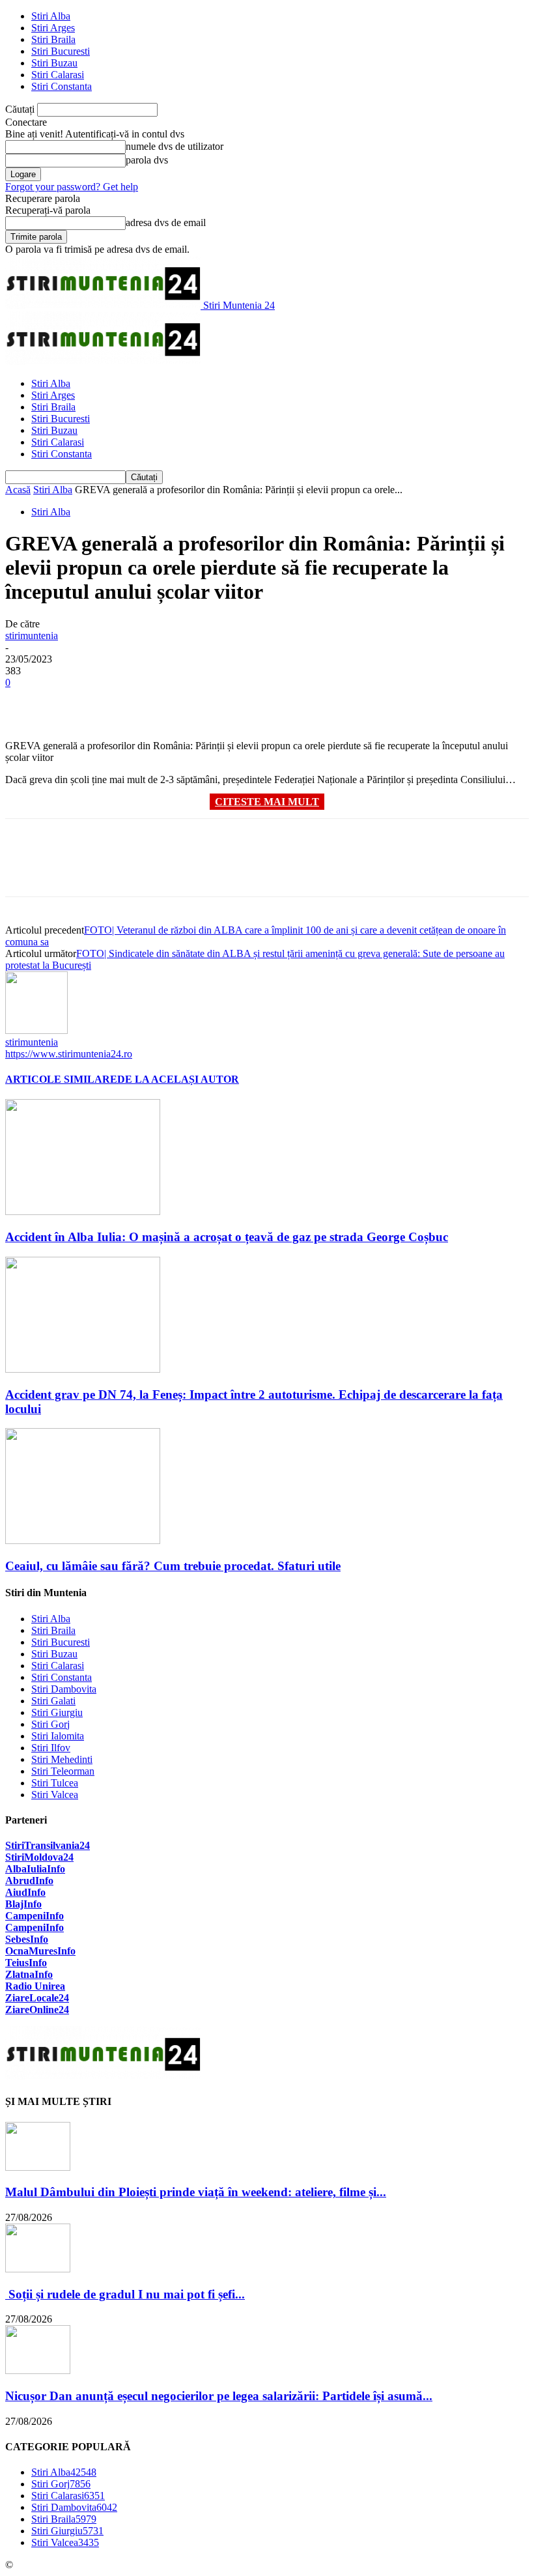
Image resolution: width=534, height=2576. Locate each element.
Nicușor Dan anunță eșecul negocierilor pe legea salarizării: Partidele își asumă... (219, 2396)
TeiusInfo (26, 1963)
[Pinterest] (120, 702)
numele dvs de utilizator (175, 146)
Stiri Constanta (62, 86)
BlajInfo (23, 1904)
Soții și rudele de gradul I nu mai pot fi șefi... (125, 2294)
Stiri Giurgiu (57, 1712)
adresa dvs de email (166, 222)
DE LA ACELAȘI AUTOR (178, 1079)
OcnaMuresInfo (40, 1951)
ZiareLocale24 (37, 1998)
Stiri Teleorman (63, 1771)
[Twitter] (74, 702)
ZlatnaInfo (29, 1974)
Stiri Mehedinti (62, 1759)
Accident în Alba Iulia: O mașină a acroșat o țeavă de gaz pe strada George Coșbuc (227, 1237)
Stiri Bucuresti (61, 51)
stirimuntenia (32, 636)
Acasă (18, 490)
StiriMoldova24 (39, 1857)
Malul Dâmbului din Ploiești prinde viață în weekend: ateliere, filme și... (196, 2192)
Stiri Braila (53, 39)
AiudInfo (25, 1892)
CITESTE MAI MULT (267, 802)
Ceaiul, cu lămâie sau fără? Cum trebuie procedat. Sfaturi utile (173, 1566)
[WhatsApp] (167, 702)
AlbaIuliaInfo (35, 1869)
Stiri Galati (53, 1701)
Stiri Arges (53, 28)
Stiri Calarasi (58, 75)
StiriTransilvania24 (48, 1845)
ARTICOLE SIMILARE (61, 1079)
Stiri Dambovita (64, 1689)
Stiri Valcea (55, 1795)
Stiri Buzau (54, 63)
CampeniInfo (35, 1916)
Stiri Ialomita (58, 1736)
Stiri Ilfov (51, 1748)
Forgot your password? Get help (72, 187)
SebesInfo (27, 1939)
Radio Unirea (35, 1986)
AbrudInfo (29, 1881)
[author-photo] (36, 1030)
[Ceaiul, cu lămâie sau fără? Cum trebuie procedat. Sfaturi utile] (83, 1540)
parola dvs (147, 160)
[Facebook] (27, 702)
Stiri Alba (51, 16)
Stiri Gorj (50, 1724)
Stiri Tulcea (55, 1783)
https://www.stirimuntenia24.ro (69, 1054)
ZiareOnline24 (37, 2010)
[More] (215, 702)
